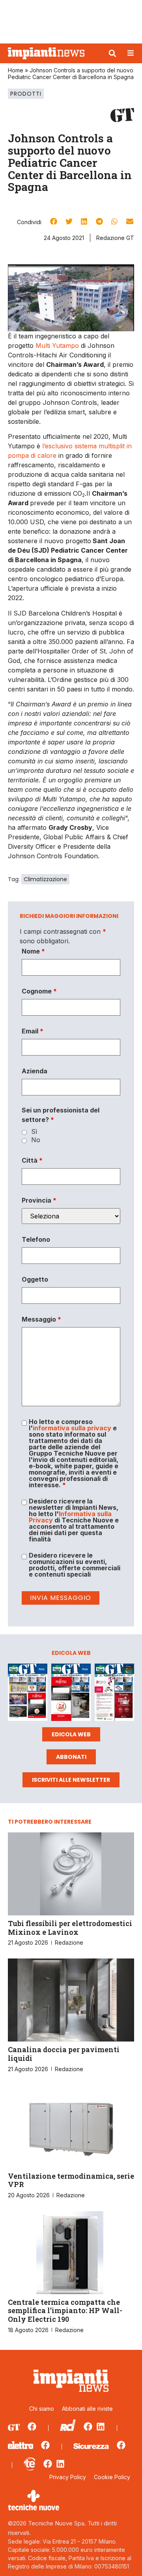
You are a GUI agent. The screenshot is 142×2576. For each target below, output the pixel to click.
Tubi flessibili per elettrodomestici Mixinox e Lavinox (70, 1928)
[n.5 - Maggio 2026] (114, 1693)
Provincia (39, 1200)
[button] (112, 53)
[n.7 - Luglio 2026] (28, 1693)
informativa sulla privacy (72, 1428)
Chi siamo (42, 2409)
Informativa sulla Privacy (70, 1517)
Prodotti (26, 94)
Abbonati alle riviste (87, 2409)
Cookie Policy (112, 2477)
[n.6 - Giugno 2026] (71, 1693)
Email (33, 1031)
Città (32, 1160)
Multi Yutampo (57, 346)
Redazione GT (115, 238)
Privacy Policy (68, 2477)
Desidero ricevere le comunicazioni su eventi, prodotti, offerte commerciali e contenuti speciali (75, 1565)
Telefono (36, 1239)
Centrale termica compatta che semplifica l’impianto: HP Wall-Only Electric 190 (65, 2311)
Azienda (35, 1071)
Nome (33, 951)
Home (16, 70)
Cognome (39, 991)
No (36, 1140)
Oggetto (35, 1279)
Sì (34, 1131)
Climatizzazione (45, 879)
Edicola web (71, 1734)
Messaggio (41, 1319)
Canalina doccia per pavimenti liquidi (64, 2054)
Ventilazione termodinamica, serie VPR (71, 2180)
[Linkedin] (101, 2427)
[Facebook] (32, 2427)
